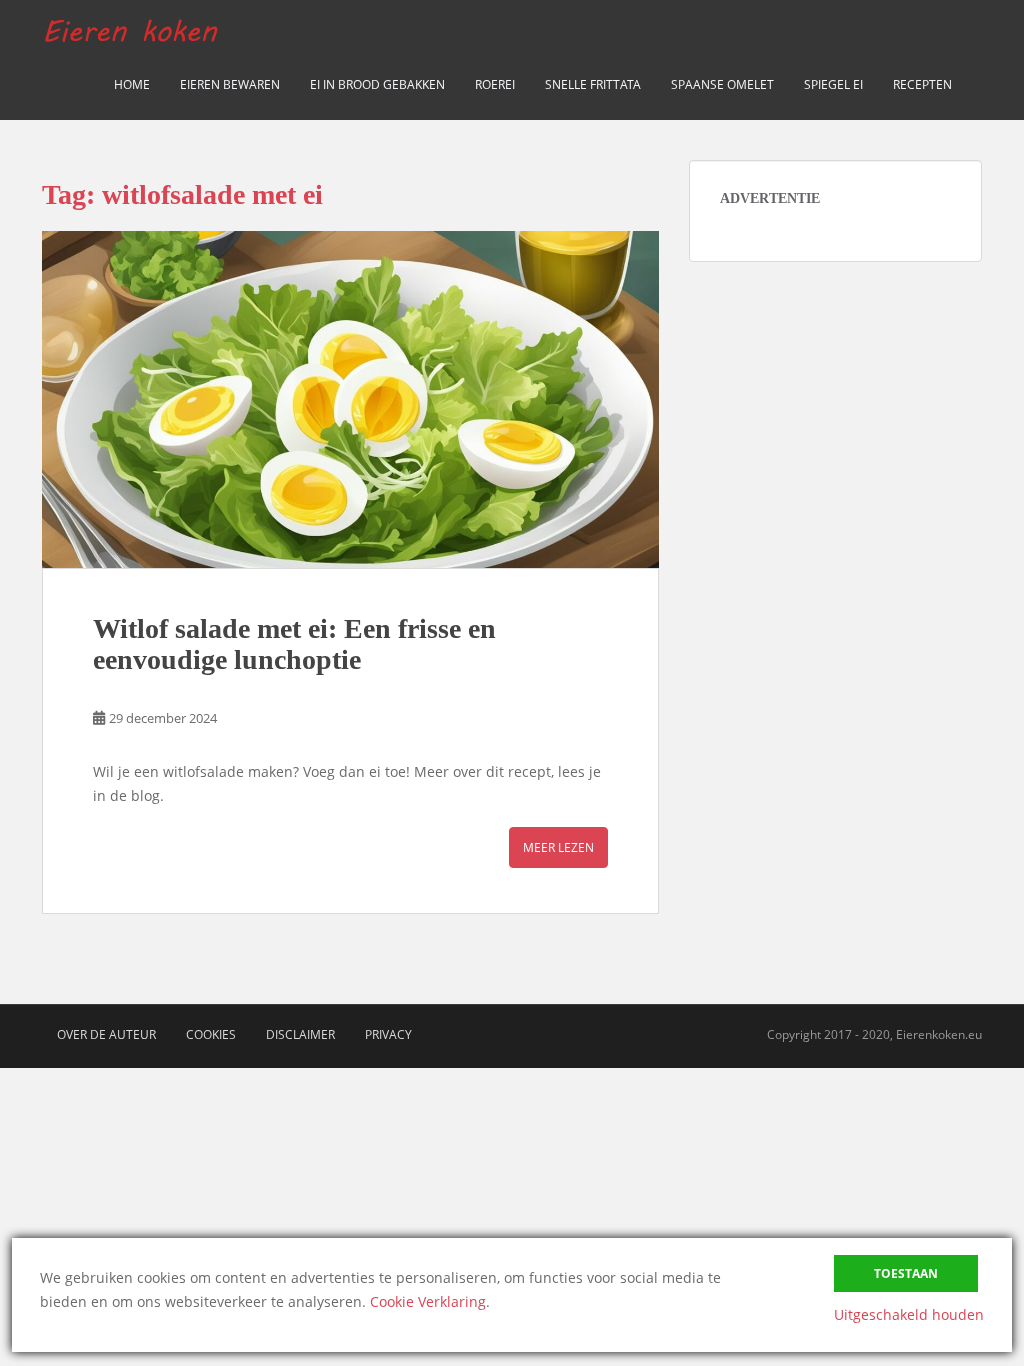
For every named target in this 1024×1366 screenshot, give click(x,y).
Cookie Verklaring (428, 1301)
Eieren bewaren (230, 84)
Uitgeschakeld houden (909, 1314)
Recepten (922, 84)
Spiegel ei (833, 84)
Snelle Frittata (593, 84)
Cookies (211, 1034)
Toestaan (906, 1273)
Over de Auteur (106, 1034)
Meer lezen (558, 847)
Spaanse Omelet (722, 84)
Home (132, 84)
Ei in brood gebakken (377, 84)
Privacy (388, 1034)
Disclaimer (300, 1034)
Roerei (495, 84)
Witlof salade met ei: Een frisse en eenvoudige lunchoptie (294, 644)
